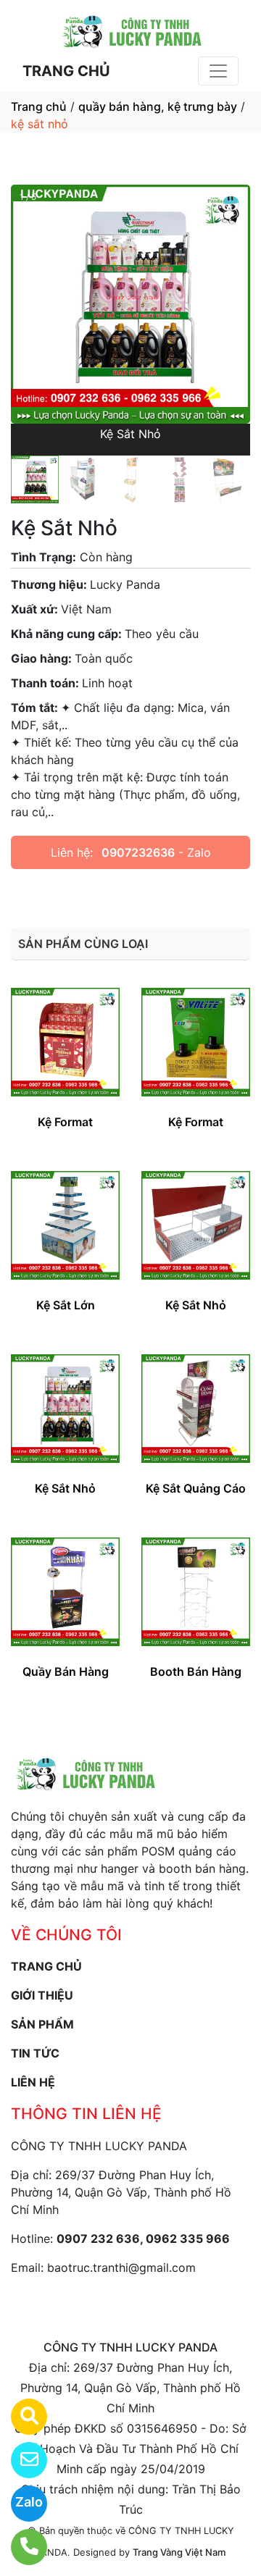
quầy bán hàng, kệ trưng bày (158, 106)
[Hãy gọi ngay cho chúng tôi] (20, 2547)
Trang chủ (39, 106)
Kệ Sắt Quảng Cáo (196, 1488)
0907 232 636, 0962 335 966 (143, 2239)
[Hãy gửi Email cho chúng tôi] (20, 2460)
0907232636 (138, 852)
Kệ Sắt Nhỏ (196, 1305)
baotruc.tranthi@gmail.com (121, 2267)
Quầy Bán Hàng (66, 1671)
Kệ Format (65, 1122)
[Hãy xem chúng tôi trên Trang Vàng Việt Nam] (20, 2417)
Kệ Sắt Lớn (66, 1305)
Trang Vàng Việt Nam (179, 2552)
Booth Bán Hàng (196, 1671)
